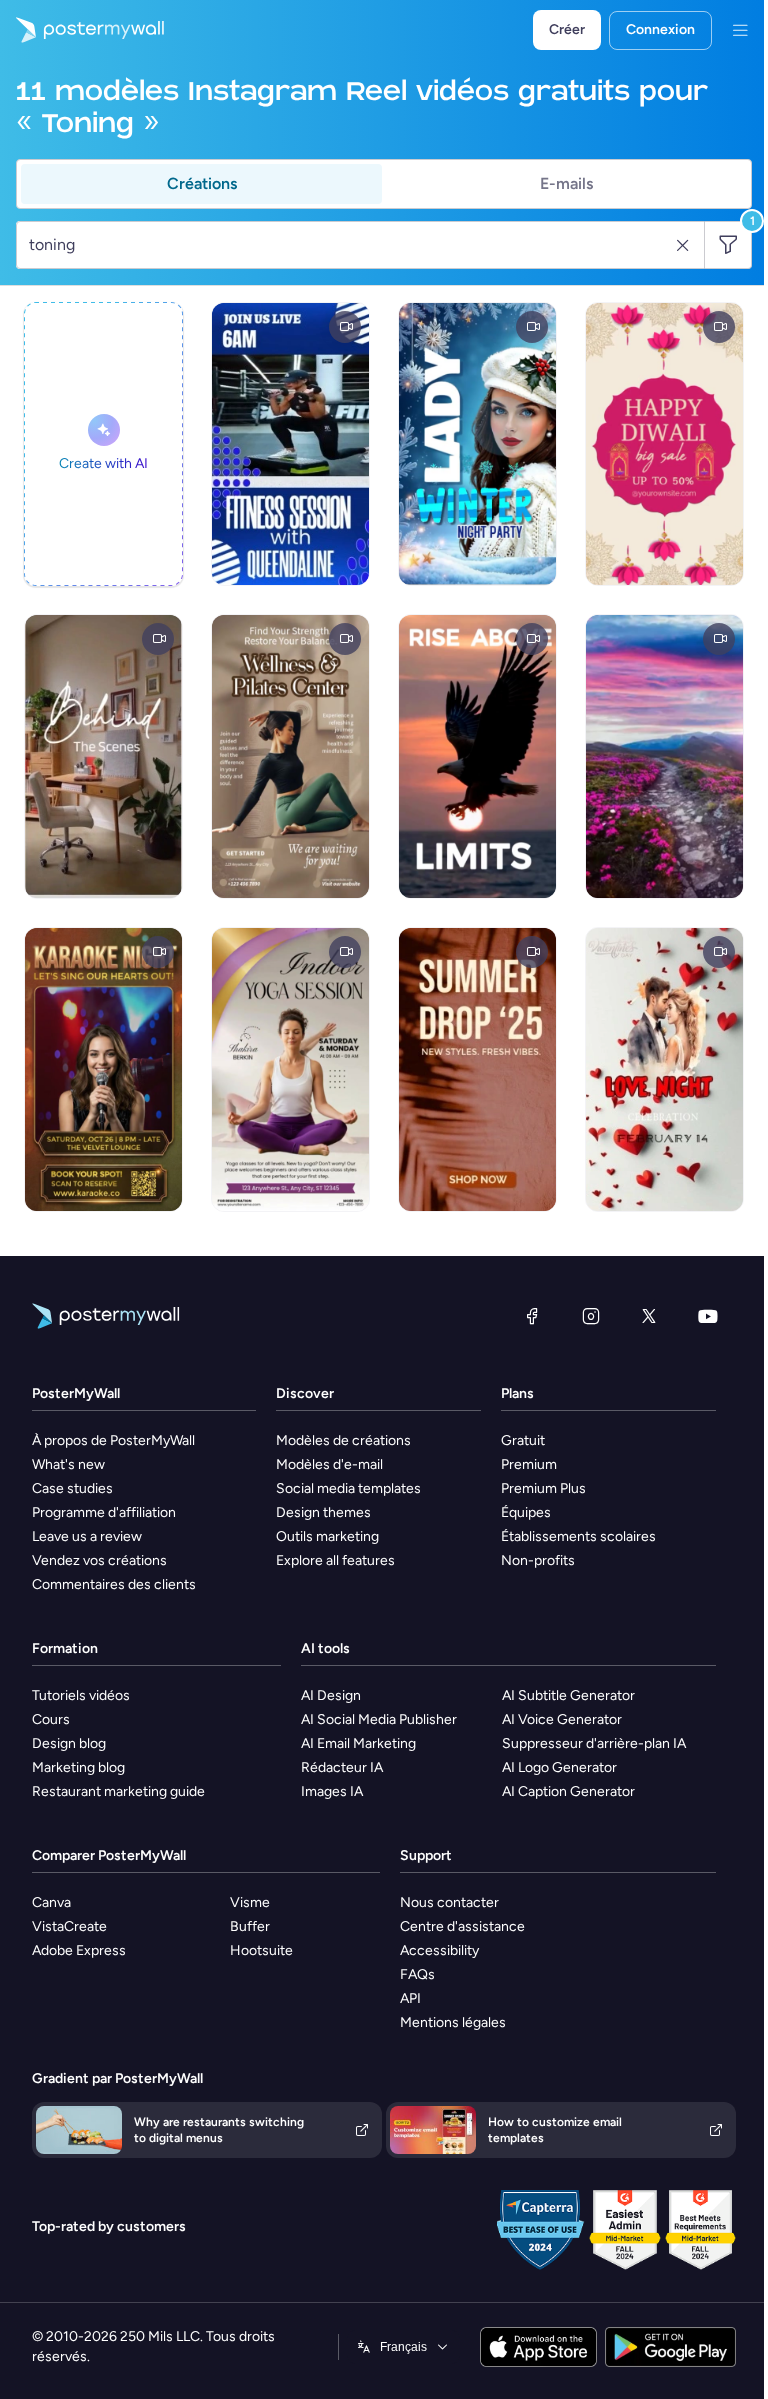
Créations (202, 183)
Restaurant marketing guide (118, 1791)
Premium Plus (543, 1488)
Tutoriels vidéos (81, 1695)
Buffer (250, 1926)
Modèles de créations (343, 1440)
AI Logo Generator (559, 1767)
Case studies (72, 1488)
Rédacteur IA (342, 1767)
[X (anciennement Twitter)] (649, 1316)
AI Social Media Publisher (379, 1719)
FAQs (417, 1974)
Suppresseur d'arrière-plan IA (594, 1743)
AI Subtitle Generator (568, 1695)
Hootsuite (261, 1950)
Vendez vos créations (99, 1560)
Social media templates (348, 1488)
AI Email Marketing (358, 1743)
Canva (51, 1902)
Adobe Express (79, 1950)
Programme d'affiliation (104, 1512)
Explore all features (335, 1560)
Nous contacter (449, 1902)
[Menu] (740, 30)
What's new (68, 1464)
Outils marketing (327, 1536)
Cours (51, 1719)
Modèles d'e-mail (329, 1464)
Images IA (332, 1791)
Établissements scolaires (578, 1536)
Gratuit (523, 1440)
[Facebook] (532, 1316)
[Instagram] (591, 1316)
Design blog (69, 1743)
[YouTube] (708, 1316)
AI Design (331, 1695)
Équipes (526, 1512)
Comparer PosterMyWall (109, 1855)
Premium (529, 1464)
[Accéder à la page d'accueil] (82, 30)
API (410, 1998)
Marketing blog (78, 1767)
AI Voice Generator (562, 1719)
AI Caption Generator (568, 1791)
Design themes (323, 1512)
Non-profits (538, 1560)
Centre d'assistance (462, 1926)
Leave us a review (87, 1536)
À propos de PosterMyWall (113, 1440)
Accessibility (439, 1950)
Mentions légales (453, 2022)
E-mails (566, 183)
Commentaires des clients (114, 1584)
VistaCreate (69, 1926)
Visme (250, 1902)
